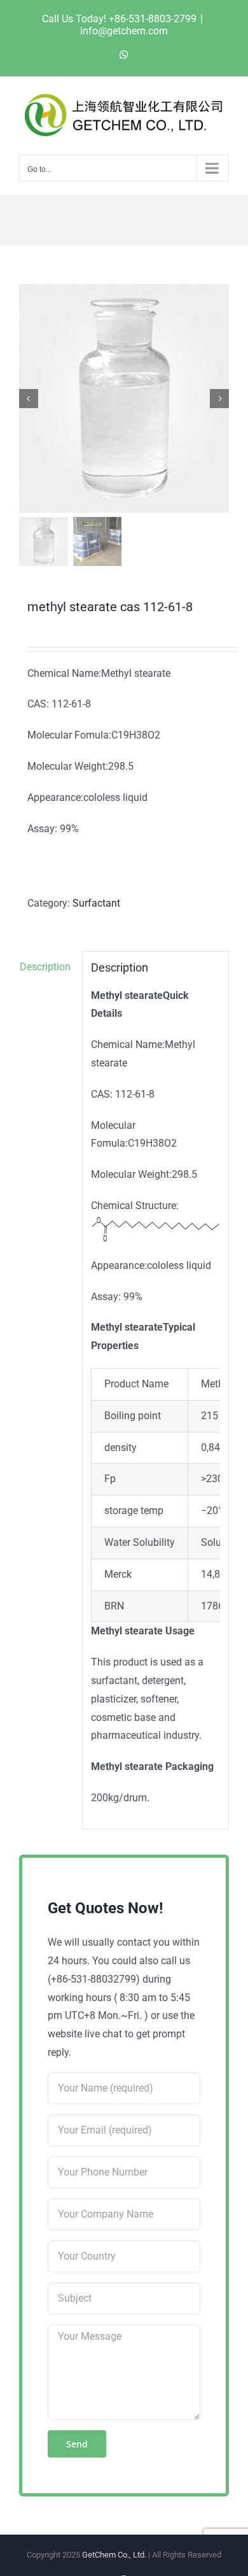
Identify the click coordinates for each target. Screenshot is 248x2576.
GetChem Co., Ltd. (114, 2555)
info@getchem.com (124, 31)
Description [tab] (45, 967)
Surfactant (96, 903)
